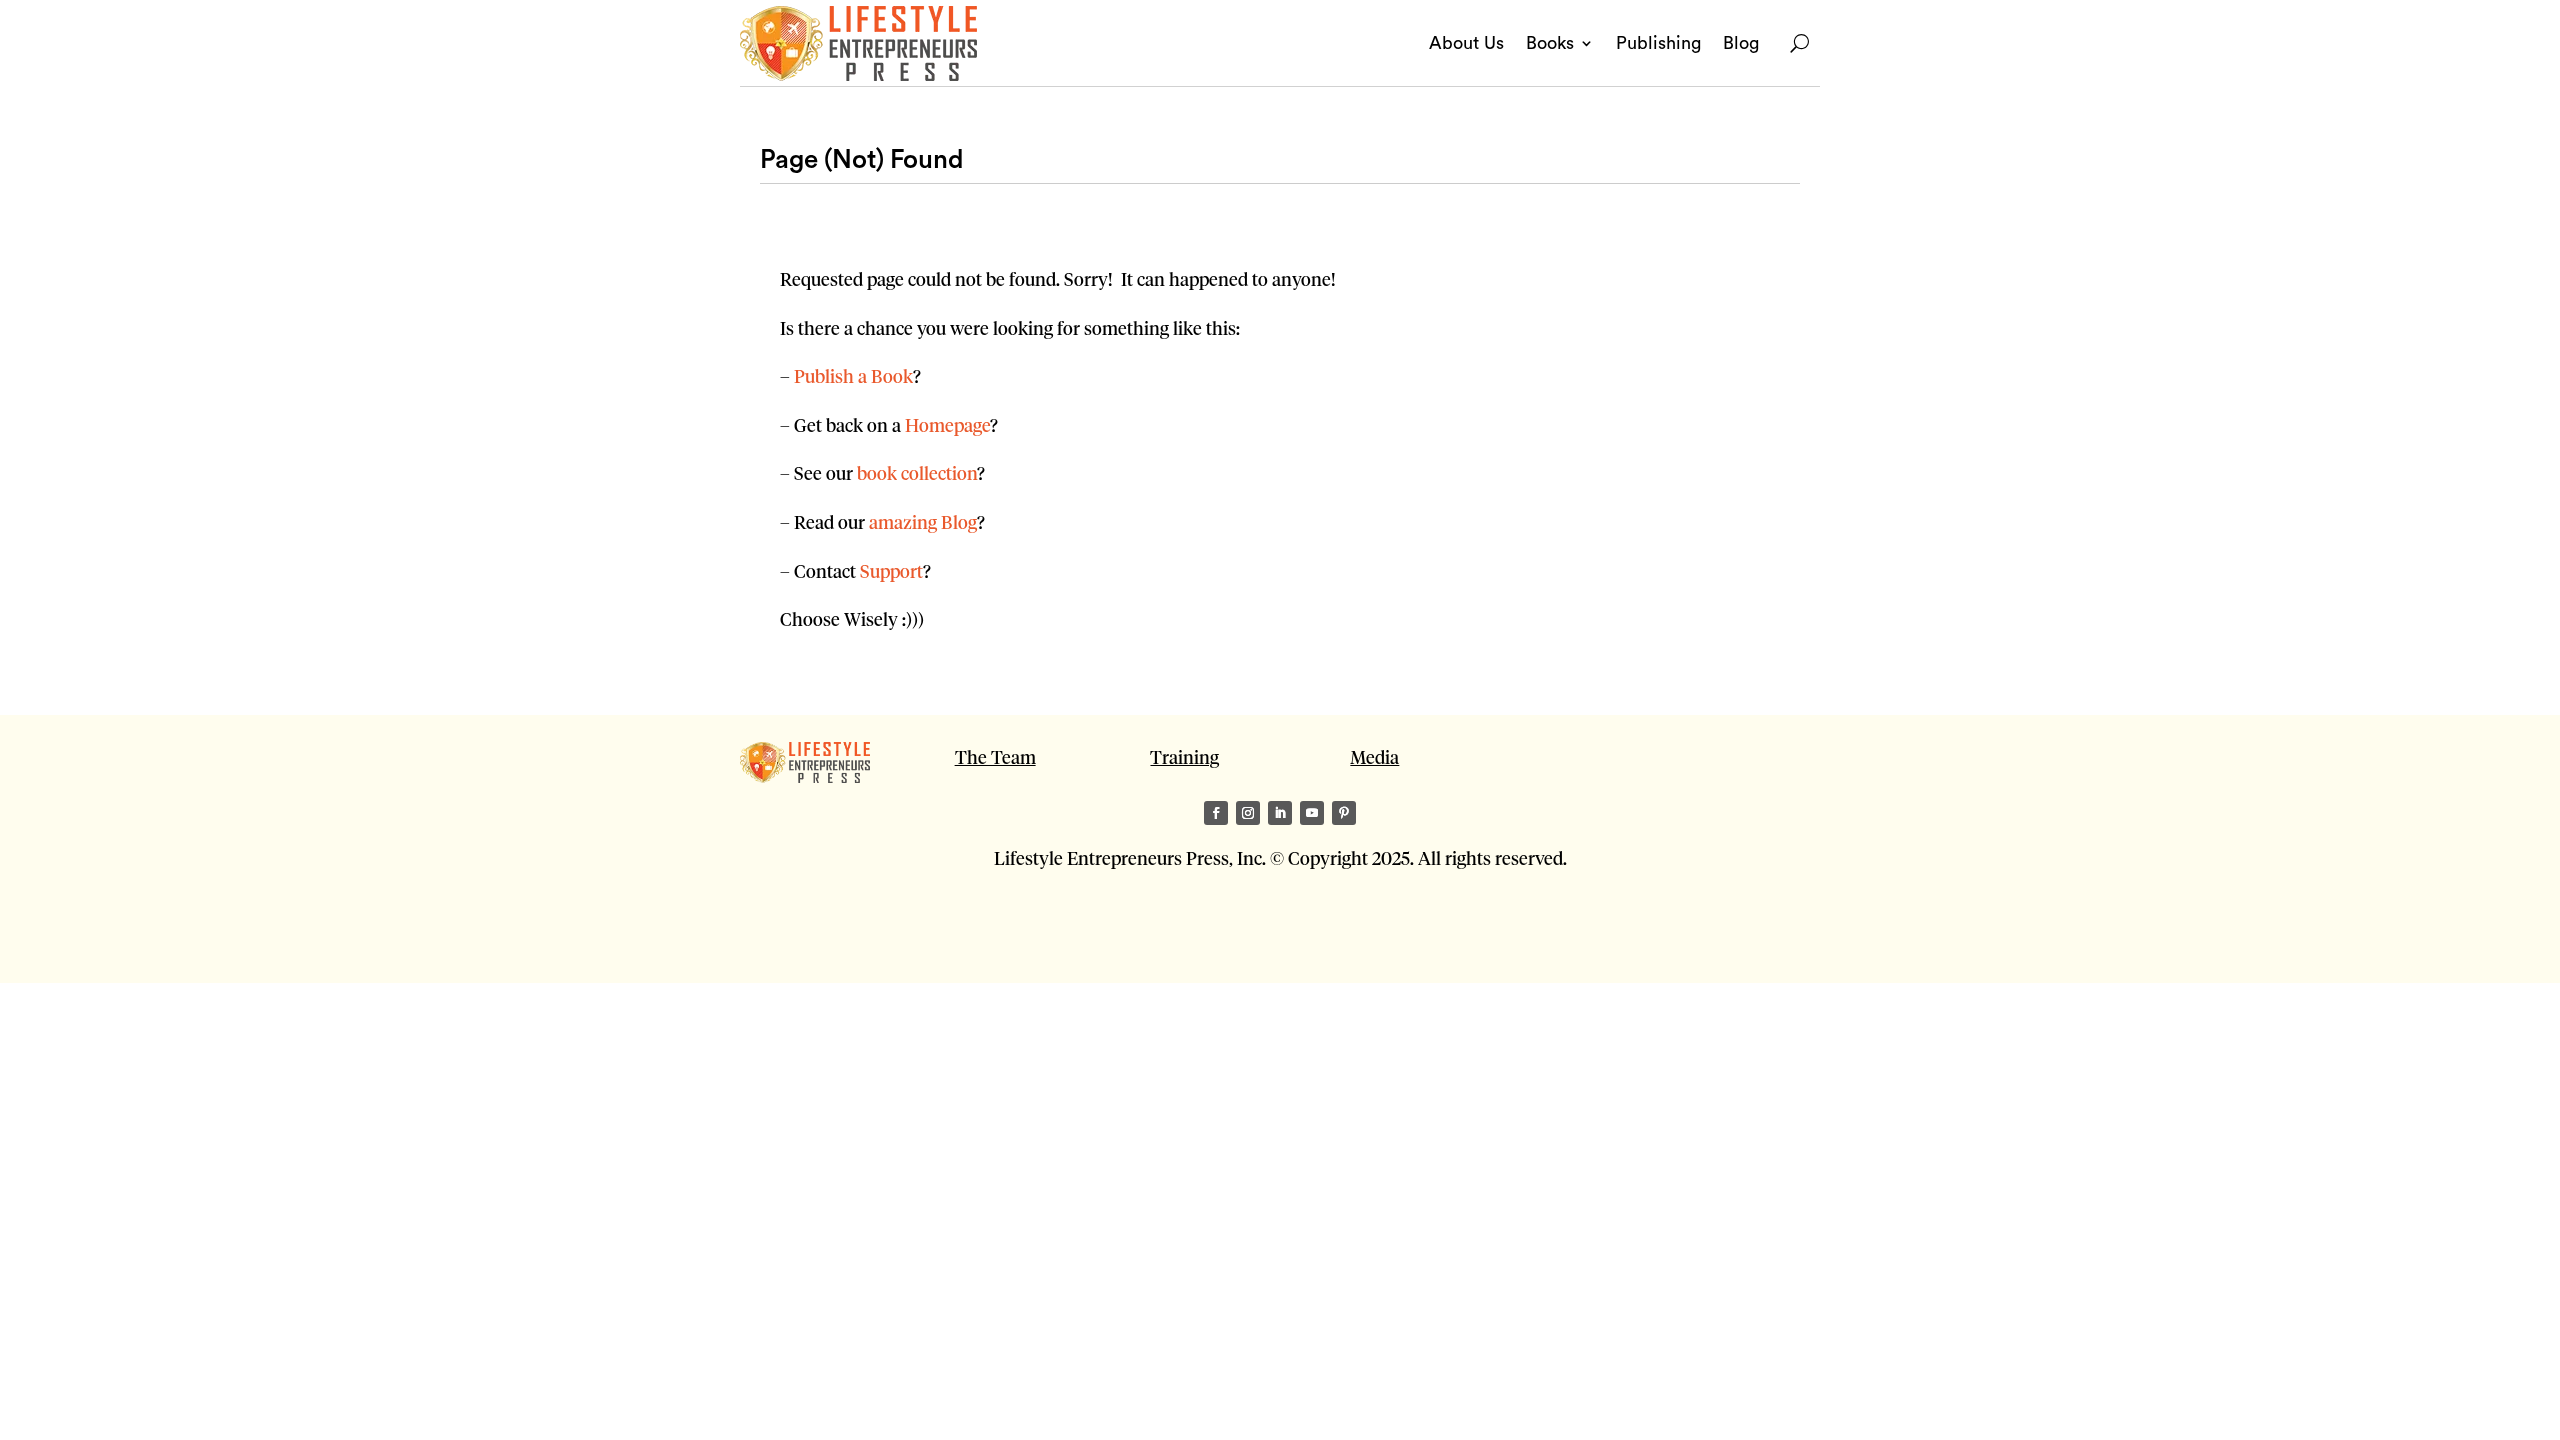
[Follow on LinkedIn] (1280, 813)
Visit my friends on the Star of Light (882, 937)
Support (891, 570)
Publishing (1658, 43)
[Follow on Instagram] (1248, 813)
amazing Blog (923, 521)
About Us (1466, 43)
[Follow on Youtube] (1312, 813)
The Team (995, 756)
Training (1184, 756)
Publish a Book (853, 375)
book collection (917, 472)
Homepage (947, 424)
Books (1550, 43)
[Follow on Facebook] (1216, 813)
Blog (1741, 43)
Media (1374, 756)
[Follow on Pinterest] (1344, 813)
